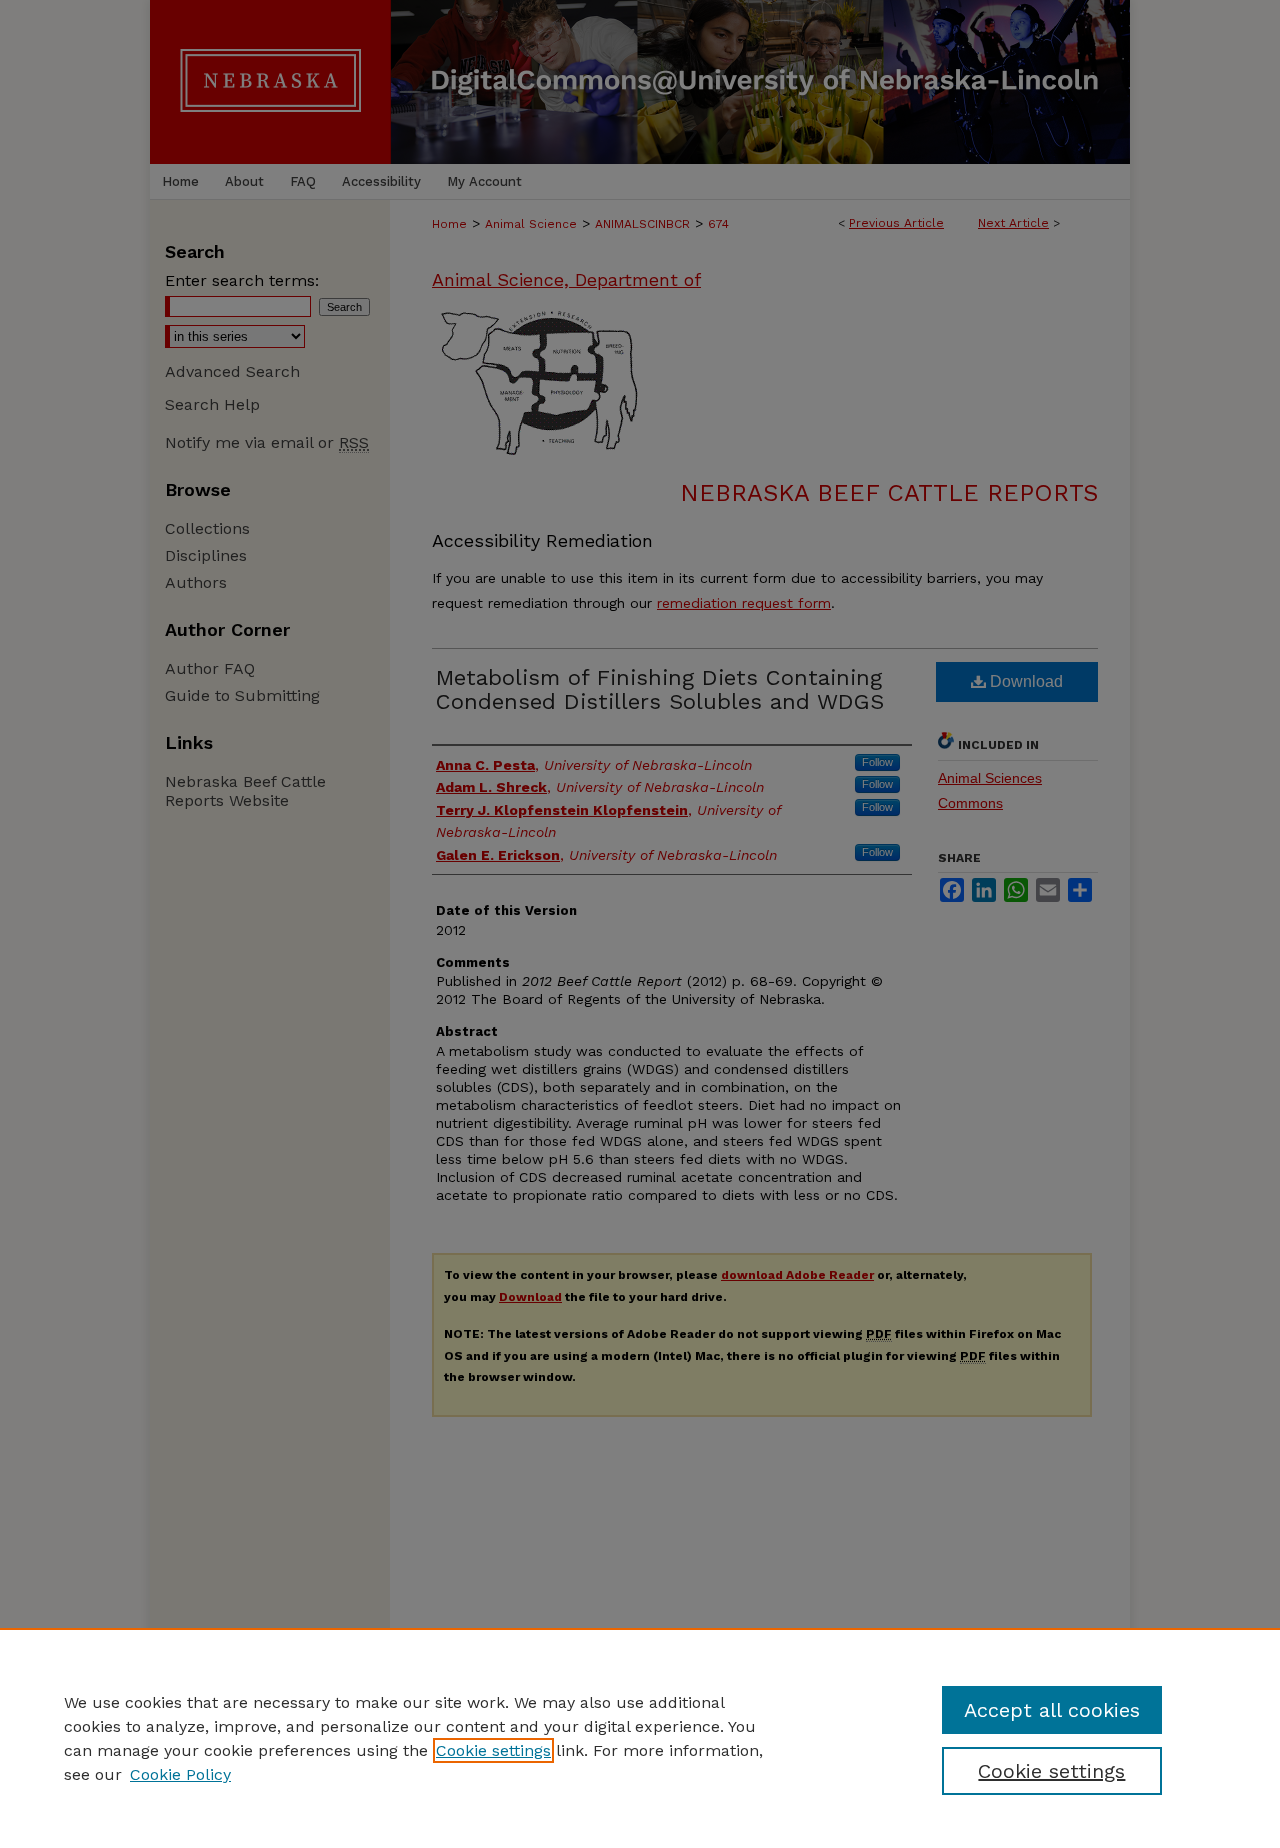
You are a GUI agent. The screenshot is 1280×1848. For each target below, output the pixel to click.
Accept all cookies (1052, 1710)
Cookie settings (493, 1750)
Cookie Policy (180, 1774)
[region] (640, 1738)
